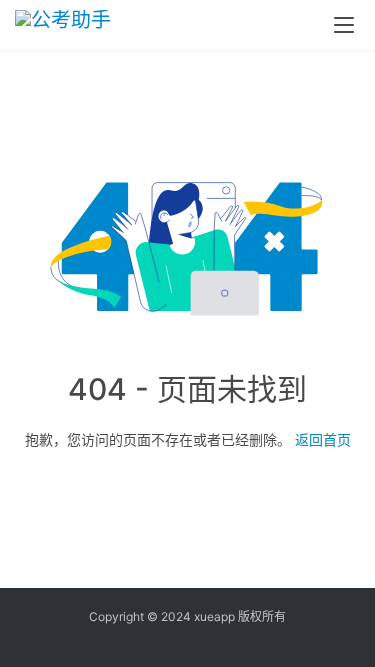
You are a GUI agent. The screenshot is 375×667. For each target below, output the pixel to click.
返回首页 (323, 439)
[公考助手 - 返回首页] (82, 25)
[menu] (344, 25)
